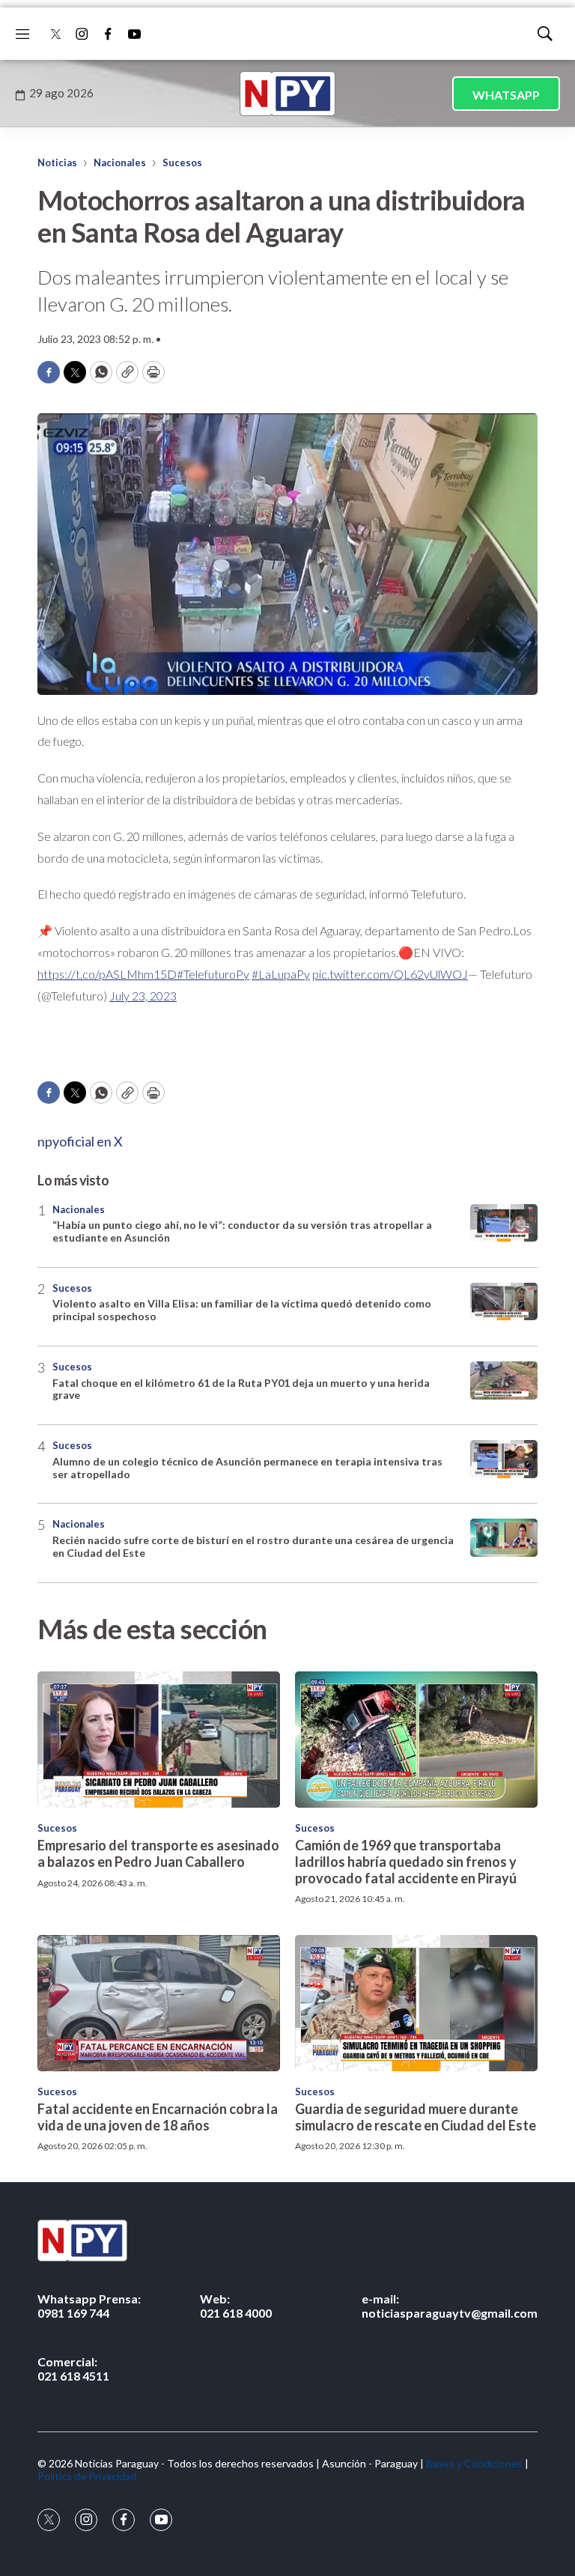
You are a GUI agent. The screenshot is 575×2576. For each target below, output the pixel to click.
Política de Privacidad (87, 2476)
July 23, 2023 (143, 996)
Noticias (57, 162)
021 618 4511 (73, 2369)
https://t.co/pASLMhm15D (107, 974)
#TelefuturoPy (213, 974)
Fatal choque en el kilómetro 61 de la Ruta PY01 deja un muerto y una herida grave (241, 1389)
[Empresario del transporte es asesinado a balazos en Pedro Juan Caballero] (159, 1740)
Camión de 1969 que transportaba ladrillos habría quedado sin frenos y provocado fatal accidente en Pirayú (406, 1861)
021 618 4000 (236, 2306)
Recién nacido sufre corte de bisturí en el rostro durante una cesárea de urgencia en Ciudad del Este (253, 1546)
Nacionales (120, 162)
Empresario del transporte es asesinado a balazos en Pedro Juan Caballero (158, 1853)
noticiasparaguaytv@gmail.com (450, 2306)
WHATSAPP (506, 95)
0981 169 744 (89, 2306)
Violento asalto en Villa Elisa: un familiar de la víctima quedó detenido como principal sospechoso (242, 1310)
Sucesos (182, 162)
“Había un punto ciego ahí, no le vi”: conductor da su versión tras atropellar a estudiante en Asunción (242, 1231)
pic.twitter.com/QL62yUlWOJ (390, 974)
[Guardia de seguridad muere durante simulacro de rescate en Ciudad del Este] (416, 2003)
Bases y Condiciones (474, 2463)
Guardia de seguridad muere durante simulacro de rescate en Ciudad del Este (416, 2117)
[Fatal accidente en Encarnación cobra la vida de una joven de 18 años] (159, 2003)
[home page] (287, 94)
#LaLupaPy (281, 974)
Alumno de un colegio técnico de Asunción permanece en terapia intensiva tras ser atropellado (247, 1468)
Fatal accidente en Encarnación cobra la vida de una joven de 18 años (158, 2117)
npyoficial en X (80, 1141)
